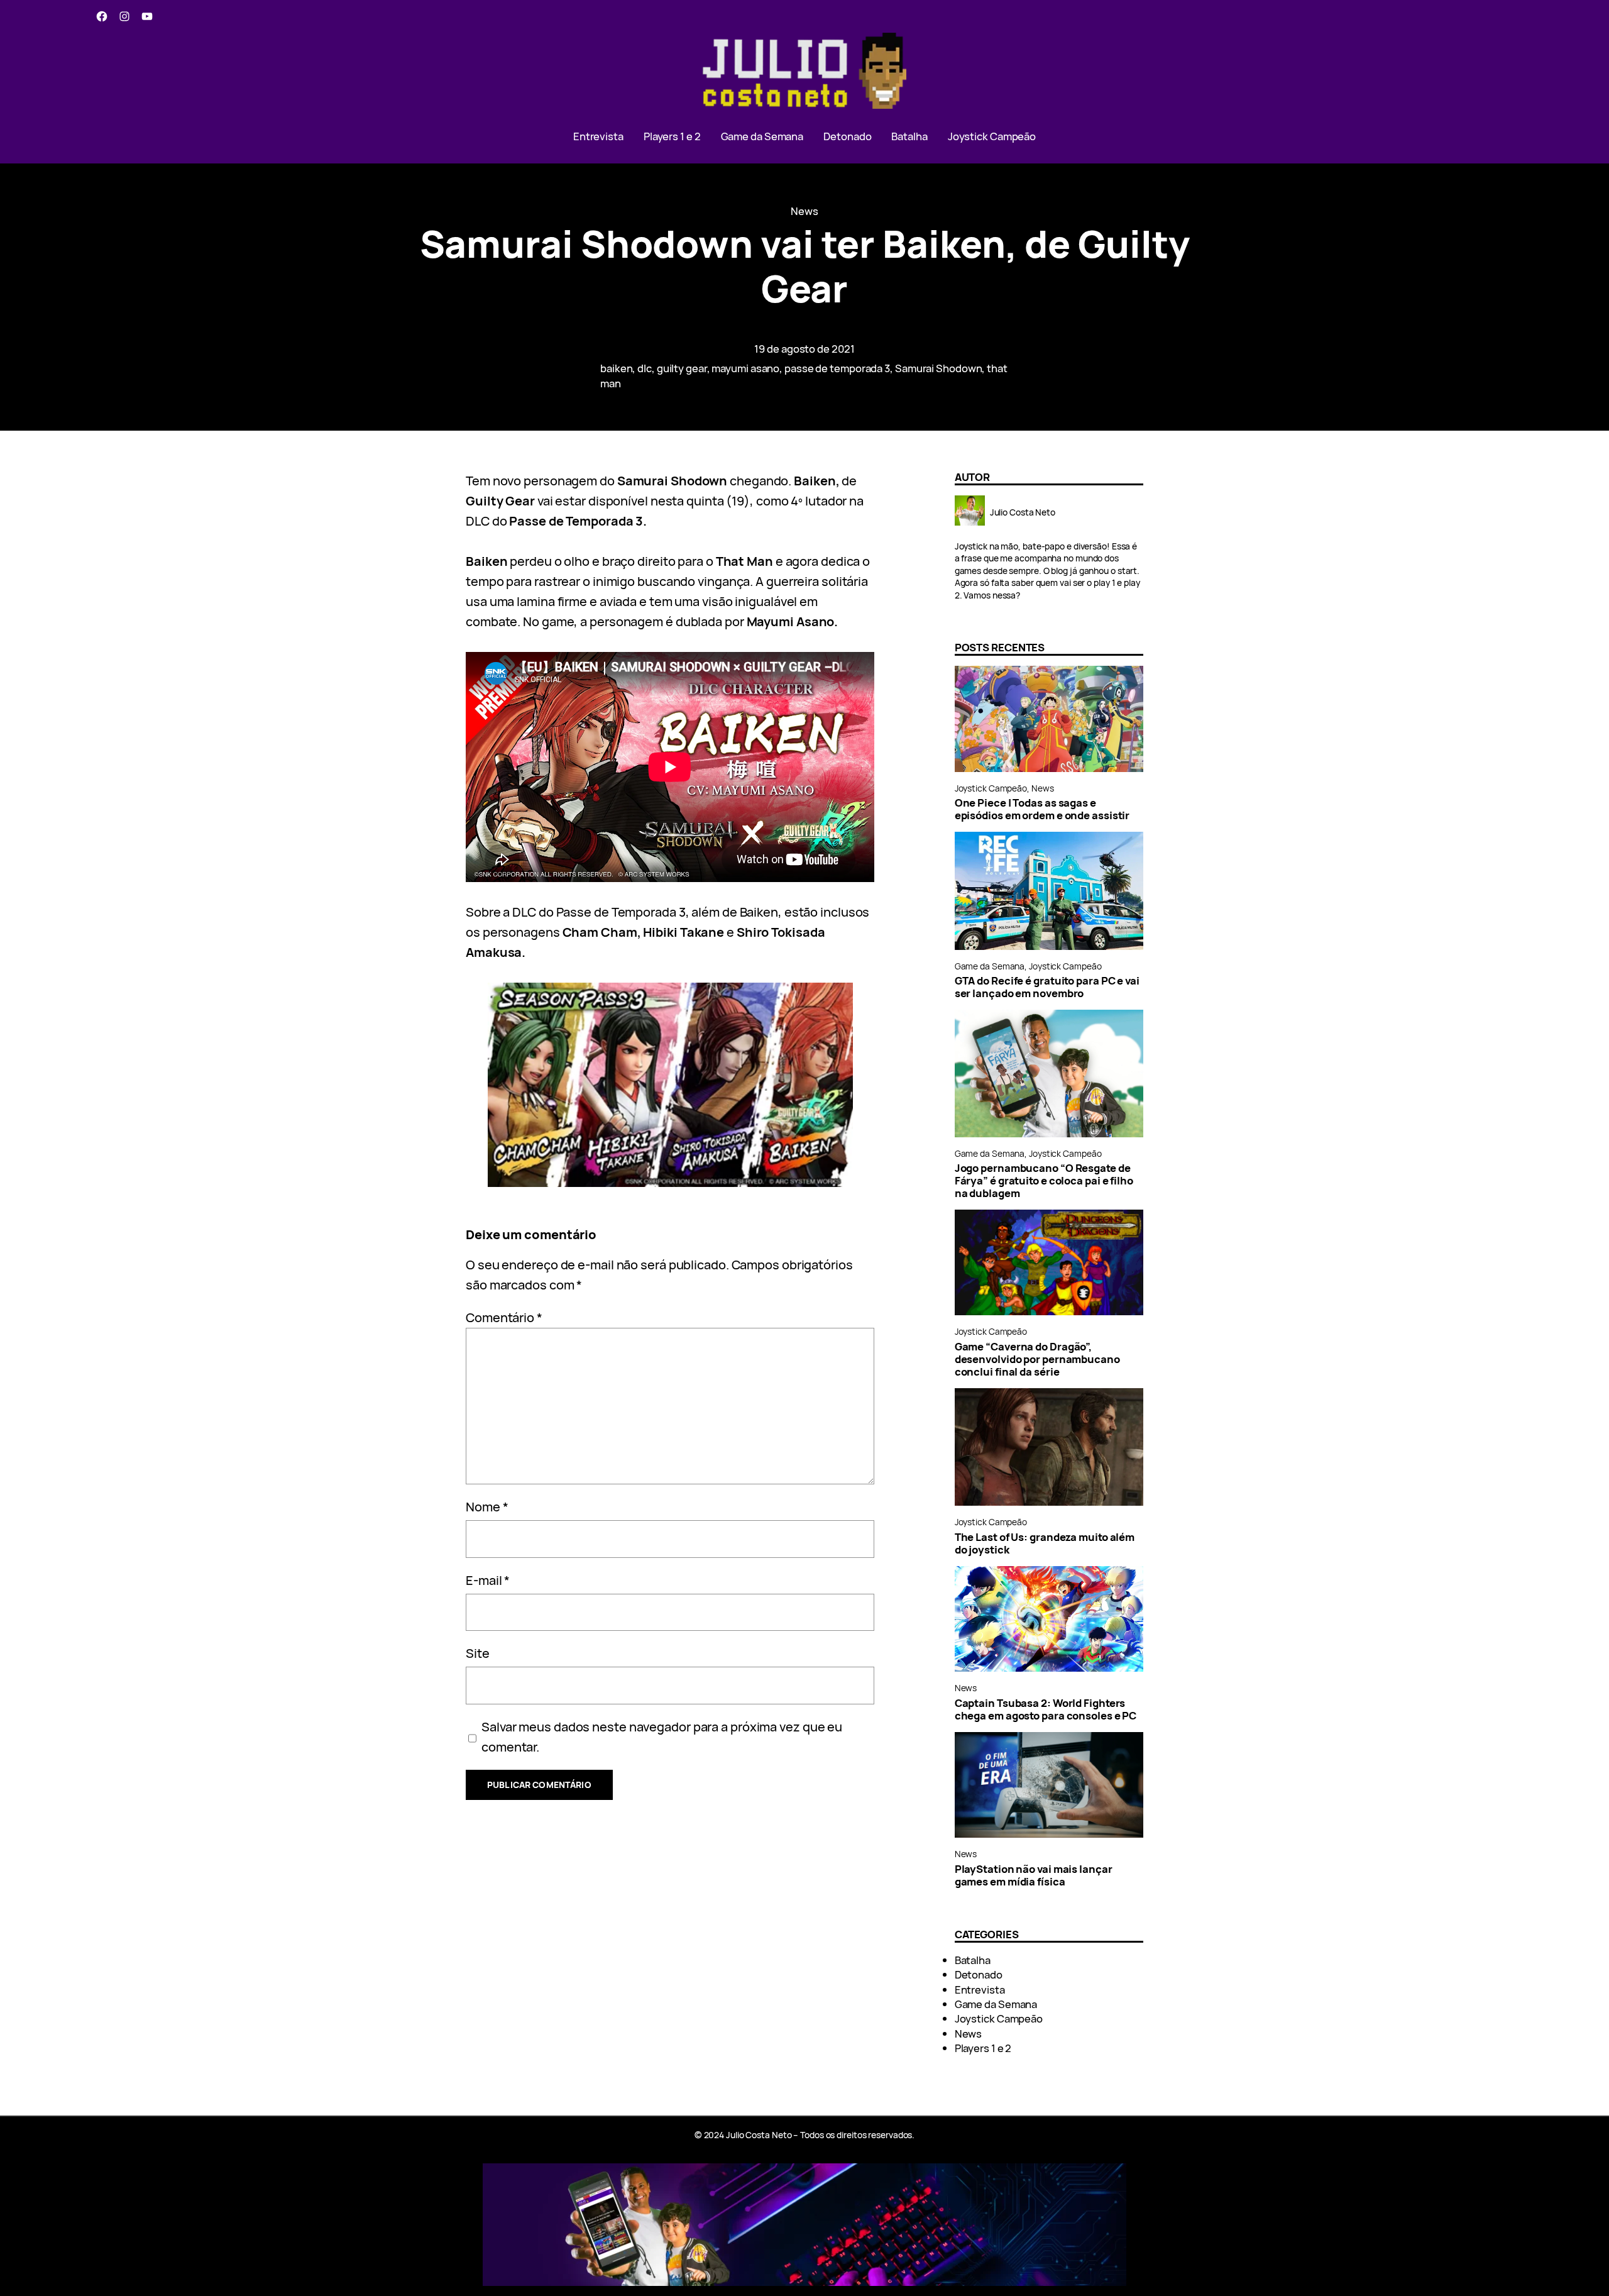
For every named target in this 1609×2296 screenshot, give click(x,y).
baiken (616, 368)
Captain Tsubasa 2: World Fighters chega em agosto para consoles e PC (1046, 1709)
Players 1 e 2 (983, 2048)
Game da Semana (990, 966)
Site (478, 1653)
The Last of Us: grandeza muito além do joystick (1045, 1543)
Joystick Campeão (991, 788)
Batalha (973, 1960)
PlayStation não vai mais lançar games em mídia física (1034, 1875)
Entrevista (980, 1990)
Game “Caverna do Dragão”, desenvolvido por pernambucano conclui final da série (1037, 1359)
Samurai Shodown (939, 368)
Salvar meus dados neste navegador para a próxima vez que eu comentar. (662, 1737)
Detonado (979, 1974)
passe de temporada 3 (837, 368)
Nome (487, 1507)
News (804, 211)
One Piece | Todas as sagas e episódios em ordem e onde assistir (1042, 809)
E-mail (488, 1580)
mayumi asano (745, 368)
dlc (645, 368)
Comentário (504, 1317)
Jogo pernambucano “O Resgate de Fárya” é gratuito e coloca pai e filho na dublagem (1044, 1181)
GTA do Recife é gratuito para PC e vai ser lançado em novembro (1047, 987)
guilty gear (682, 368)
